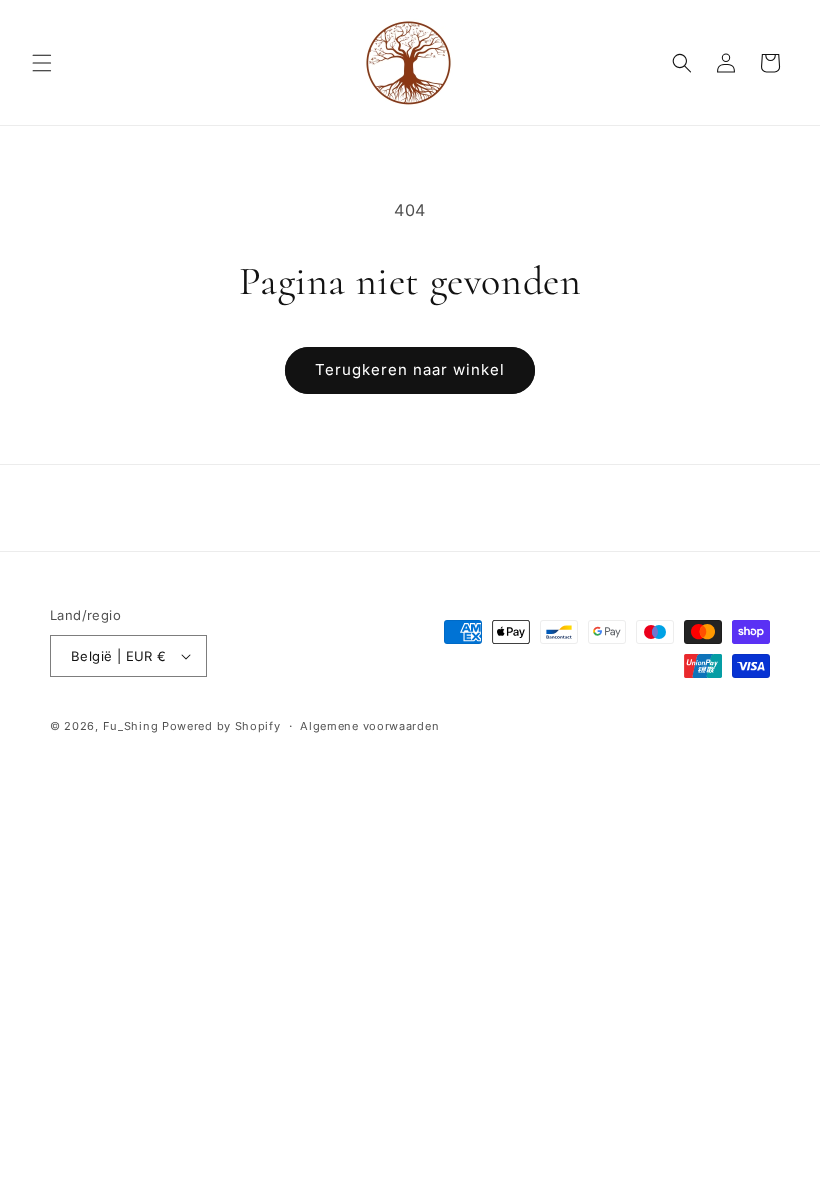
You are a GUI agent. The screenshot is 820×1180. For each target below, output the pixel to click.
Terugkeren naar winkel (410, 369)
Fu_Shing (131, 726)
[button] (42, 63)
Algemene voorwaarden (369, 726)
